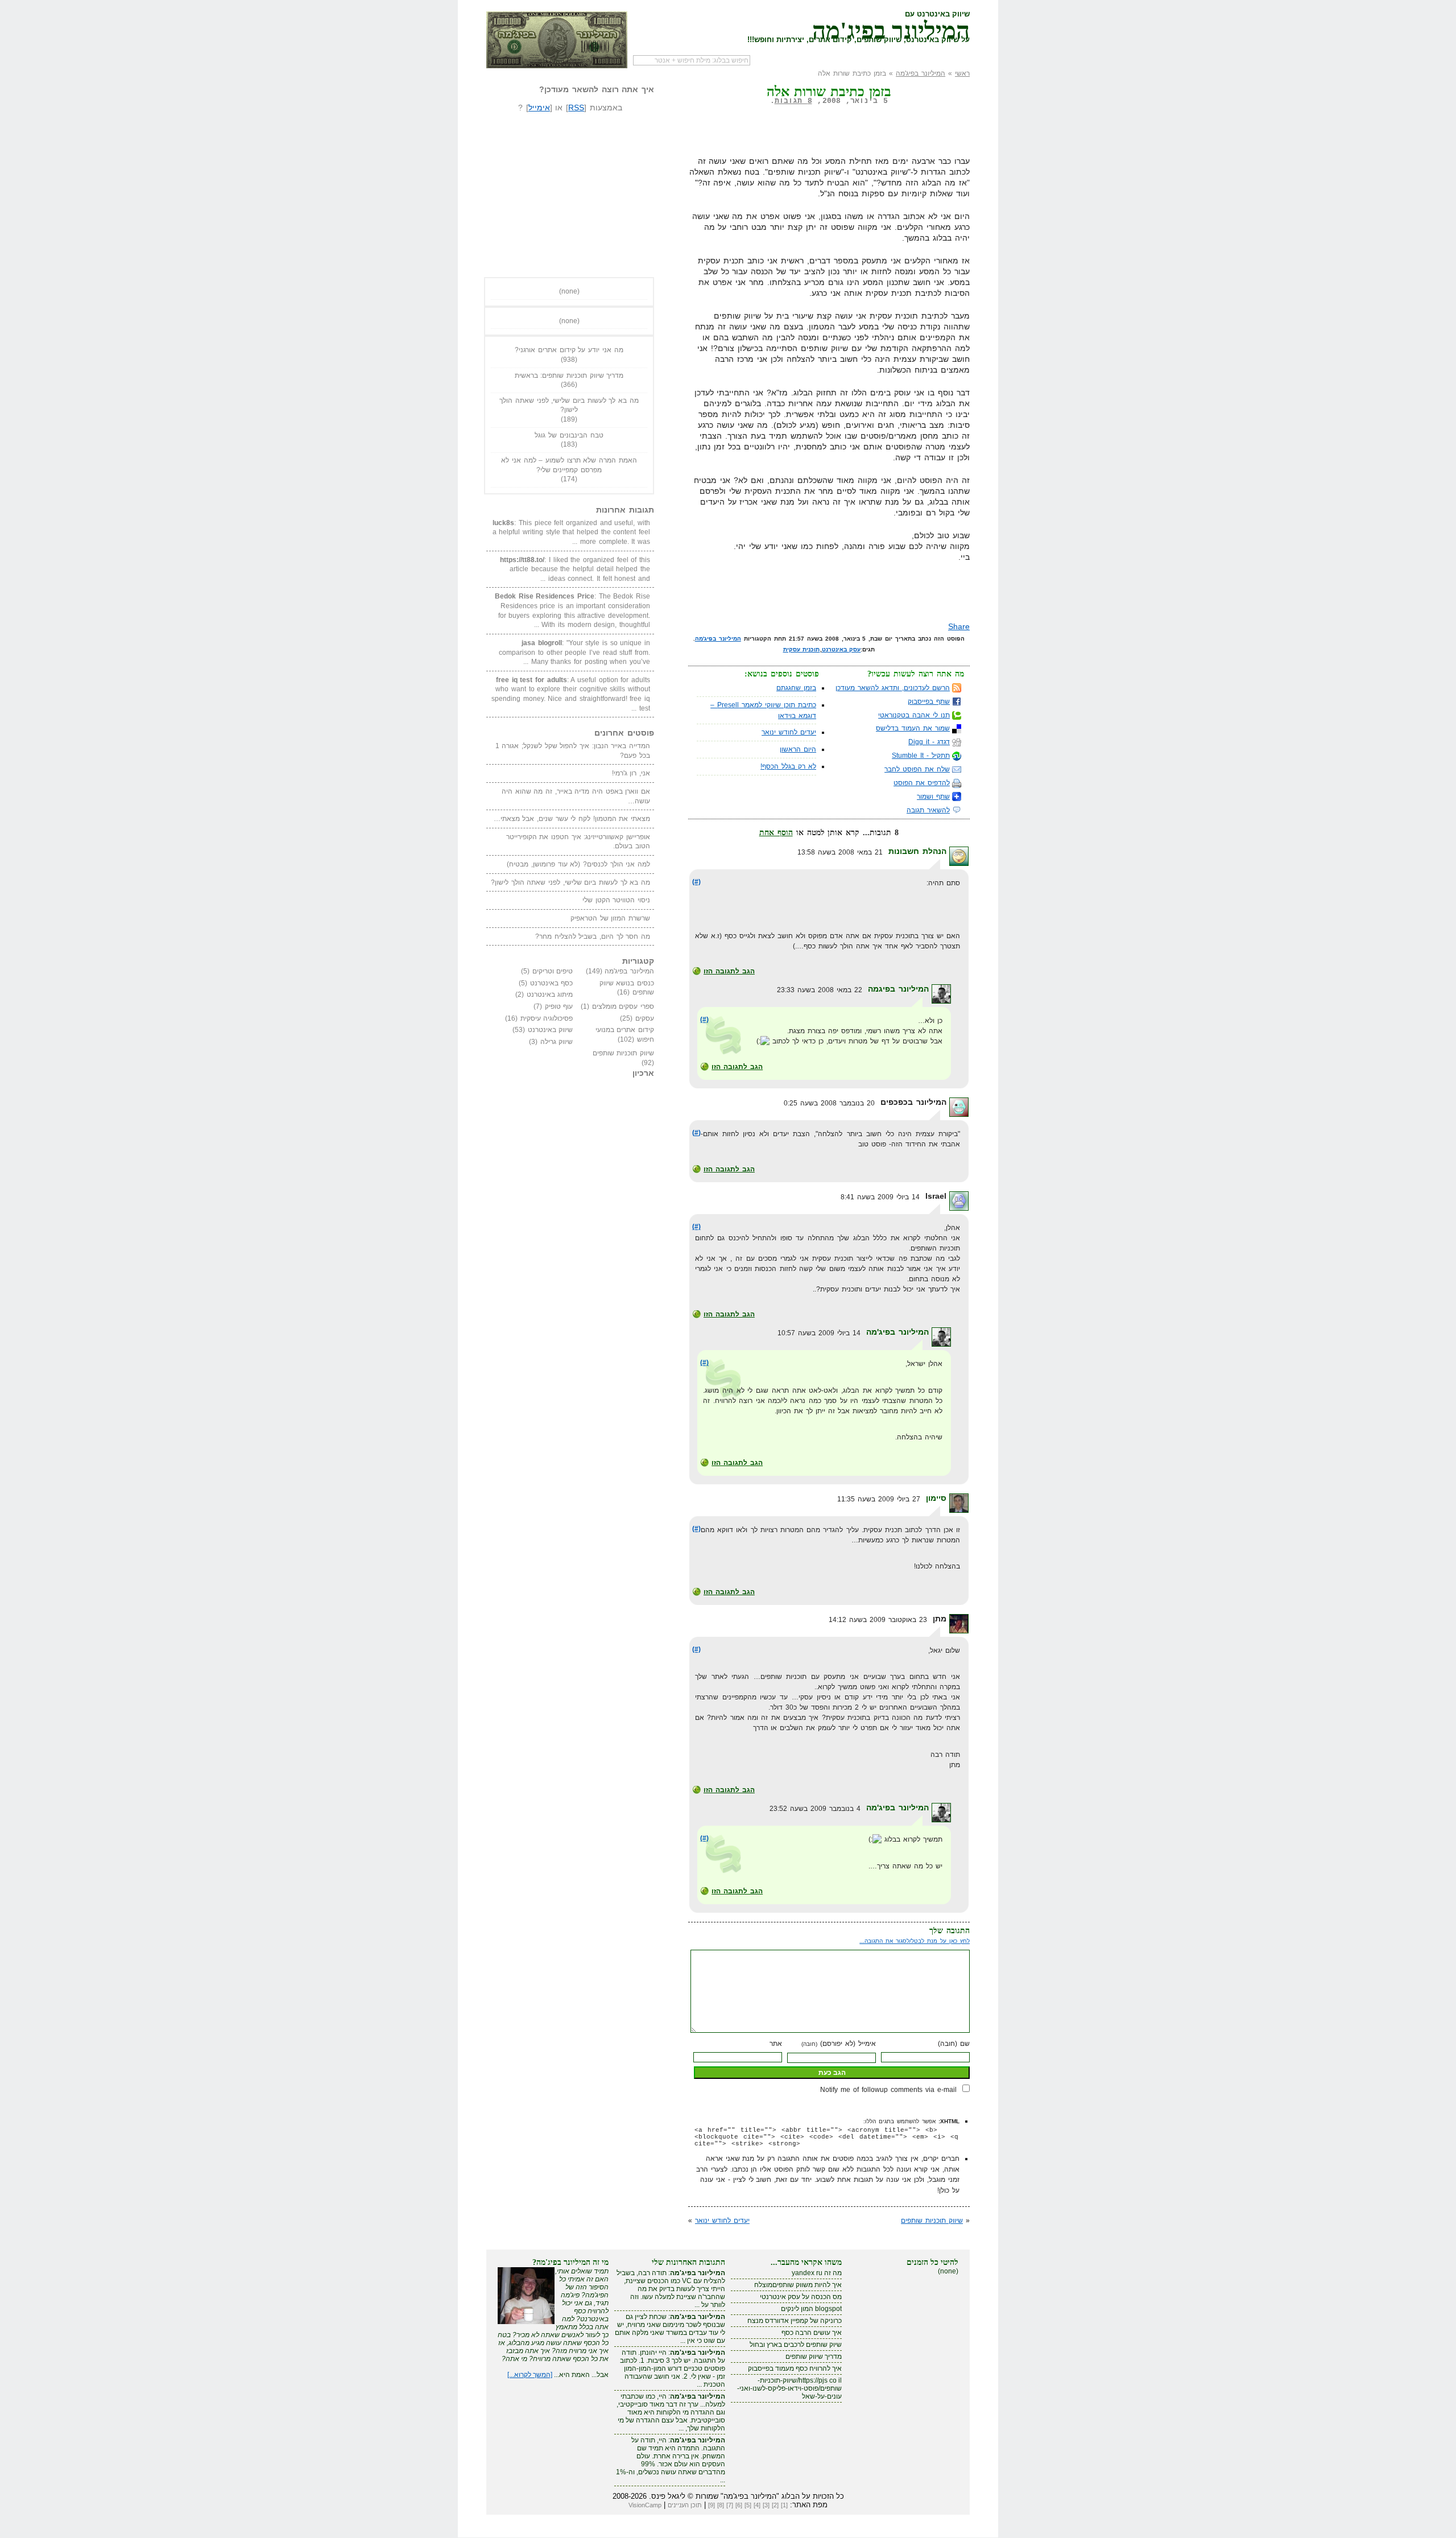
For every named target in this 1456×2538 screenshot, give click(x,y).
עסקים (645, 1018)
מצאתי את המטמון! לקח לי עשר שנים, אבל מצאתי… (572, 819)
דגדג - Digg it (929, 742)
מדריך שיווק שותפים (814, 2357)
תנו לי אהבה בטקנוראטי (914, 715)
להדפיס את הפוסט (922, 783)
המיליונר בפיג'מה (891, 28)
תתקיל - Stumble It (921, 756)
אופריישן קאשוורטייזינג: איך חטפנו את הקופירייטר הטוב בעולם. (578, 842)
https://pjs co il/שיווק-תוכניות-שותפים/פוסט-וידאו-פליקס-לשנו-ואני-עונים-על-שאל (789, 2388)
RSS (576, 108)
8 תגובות (793, 101)
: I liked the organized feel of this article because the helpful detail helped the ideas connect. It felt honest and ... (575, 569)
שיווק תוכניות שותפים (932, 2221)
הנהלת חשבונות (917, 851)
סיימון (936, 1498)
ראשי (962, 73)
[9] (712, 2505)
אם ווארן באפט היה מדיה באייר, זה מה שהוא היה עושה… (576, 796)
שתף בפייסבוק (929, 701)
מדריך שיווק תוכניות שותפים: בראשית (569, 375)
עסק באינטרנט (841, 649)
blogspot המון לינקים (811, 2309)
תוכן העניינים (685, 2505)
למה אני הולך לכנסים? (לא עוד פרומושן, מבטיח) (578, 864)
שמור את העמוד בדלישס (913, 728)
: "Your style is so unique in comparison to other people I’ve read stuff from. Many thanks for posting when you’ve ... (574, 652)
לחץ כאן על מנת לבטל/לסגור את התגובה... (915, 1941)
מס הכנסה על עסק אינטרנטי (801, 2297)
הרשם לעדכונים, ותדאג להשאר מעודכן (893, 688)
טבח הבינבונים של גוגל (569, 435)
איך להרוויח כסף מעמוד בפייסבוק (795, 2368)
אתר (776, 2044)
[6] (739, 2505)
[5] (748, 2505)
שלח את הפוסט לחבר (917, 769)
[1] (784, 2505)
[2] (775, 2505)
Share (959, 626)
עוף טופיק (559, 1006)
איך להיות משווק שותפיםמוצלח (798, 2285)
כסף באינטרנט (552, 983)
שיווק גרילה (557, 1042)
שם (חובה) (954, 2044)
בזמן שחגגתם (796, 688)
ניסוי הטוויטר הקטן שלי (616, 900)
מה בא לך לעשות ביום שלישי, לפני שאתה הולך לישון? (569, 405)
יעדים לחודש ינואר (789, 732)
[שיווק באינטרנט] (557, 40)
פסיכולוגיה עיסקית (547, 1018)
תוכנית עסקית (802, 649)
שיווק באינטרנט (551, 1030)
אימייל (539, 108)
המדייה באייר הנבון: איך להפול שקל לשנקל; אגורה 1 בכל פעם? (573, 751)
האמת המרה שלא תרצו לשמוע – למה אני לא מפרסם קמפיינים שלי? (569, 465)
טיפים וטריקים (553, 971)
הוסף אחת (776, 832)
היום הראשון (798, 749)
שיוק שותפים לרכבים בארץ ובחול (796, 2345)
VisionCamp (645, 2505)
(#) (696, 882)
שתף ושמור (933, 797)
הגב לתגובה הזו (729, 971)
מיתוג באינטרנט (550, 994)
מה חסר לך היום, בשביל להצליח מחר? (593, 936)
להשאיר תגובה (928, 810)
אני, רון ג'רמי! (631, 773)
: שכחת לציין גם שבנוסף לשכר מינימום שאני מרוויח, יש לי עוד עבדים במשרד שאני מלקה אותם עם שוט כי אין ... (670, 2329)
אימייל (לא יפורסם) (839, 2044)
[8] (721, 2505)
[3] (766, 2505)
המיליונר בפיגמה (898, 989)
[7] (730, 2505)
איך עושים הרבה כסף (812, 2333)
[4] (757, 2505)
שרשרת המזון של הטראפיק (610, 918)
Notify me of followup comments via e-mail (888, 2090)
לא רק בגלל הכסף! (788, 766)
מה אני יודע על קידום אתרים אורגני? (569, 350)
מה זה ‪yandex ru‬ (817, 2273)
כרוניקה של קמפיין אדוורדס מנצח (795, 2321)
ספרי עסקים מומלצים (623, 1006)
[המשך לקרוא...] (530, 2375)
